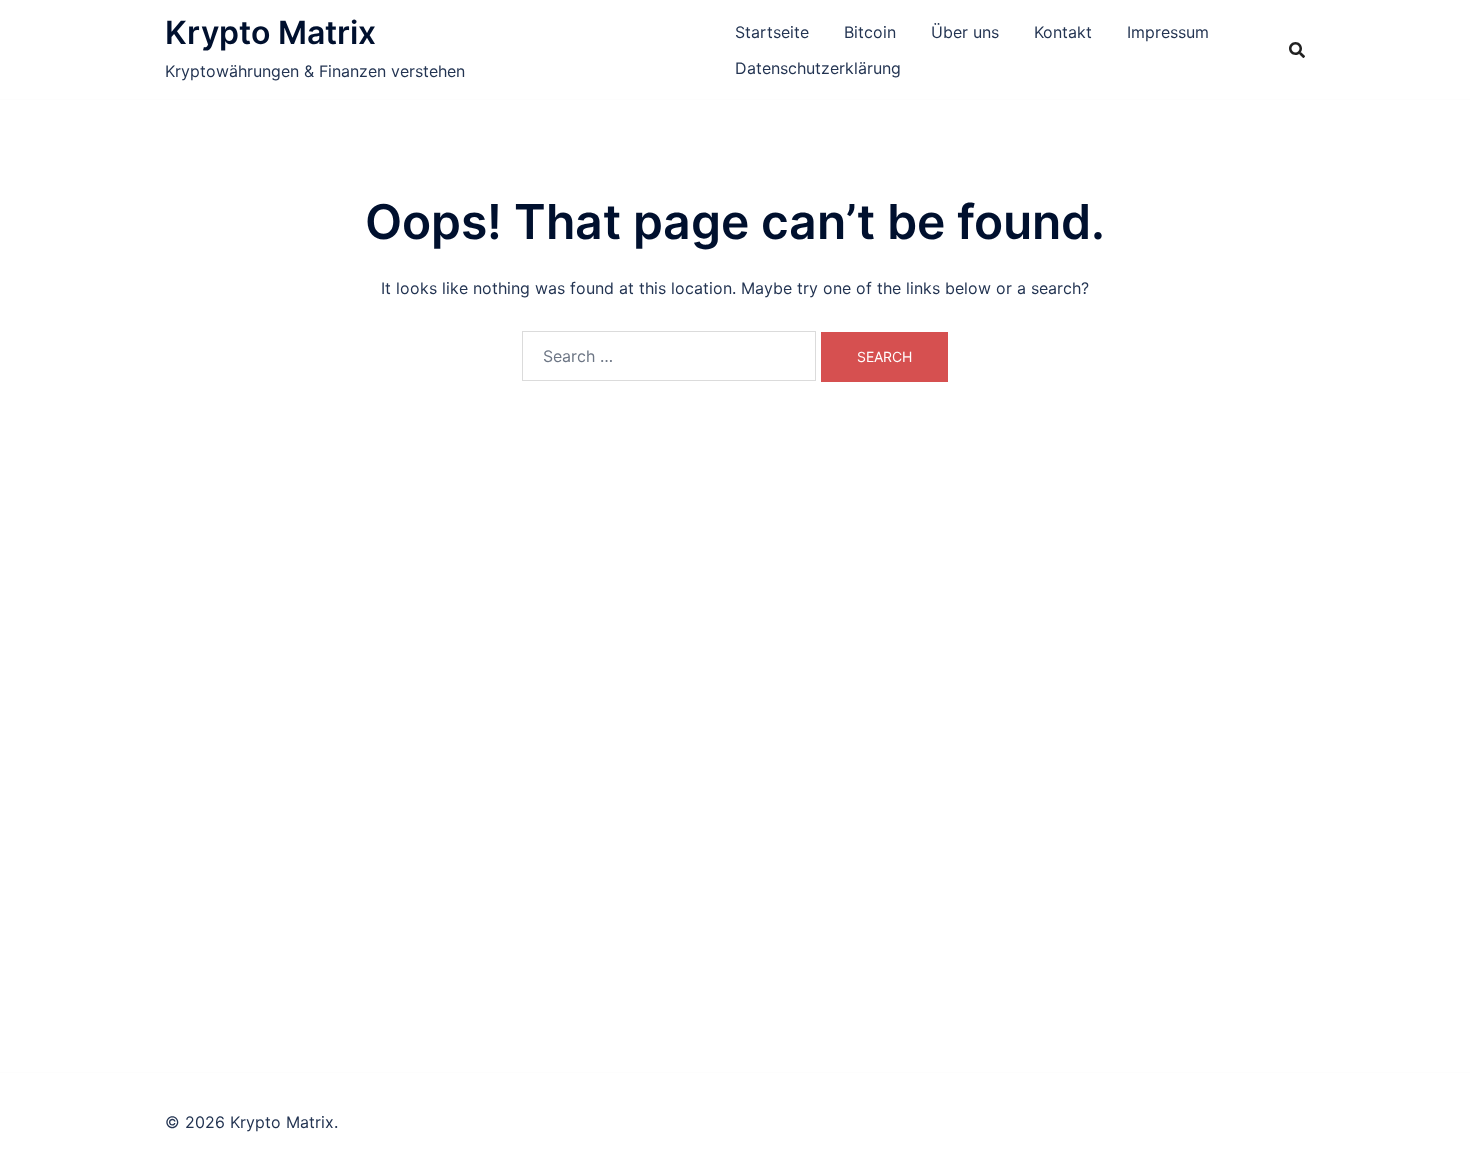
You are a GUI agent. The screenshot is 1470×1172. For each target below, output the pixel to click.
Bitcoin (870, 32)
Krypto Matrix (270, 32)
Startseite (772, 32)
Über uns (965, 32)
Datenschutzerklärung (818, 68)
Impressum (1168, 32)
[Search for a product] (1297, 50)
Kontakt (1063, 32)
